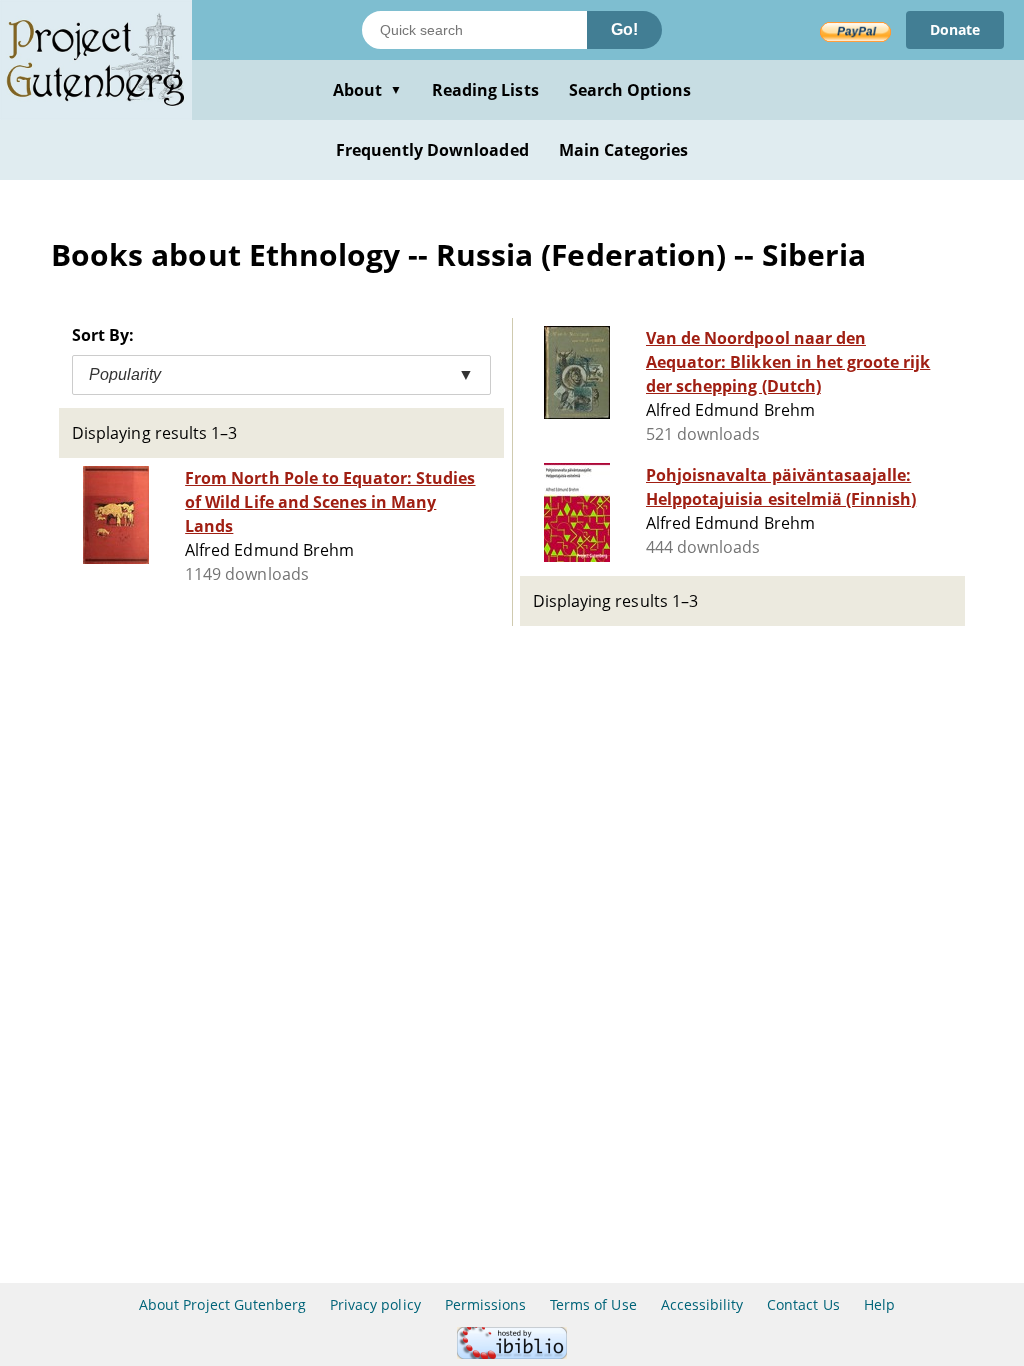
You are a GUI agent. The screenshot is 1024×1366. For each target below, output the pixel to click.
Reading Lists (485, 90)
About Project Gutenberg (222, 1304)
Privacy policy (375, 1304)
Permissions (485, 1304)
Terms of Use (593, 1304)
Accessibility (702, 1304)
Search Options (630, 90)
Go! (624, 29)
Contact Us (803, 1304)
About (367, 90)
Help (879, 1304)
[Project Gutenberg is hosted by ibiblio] (512, 1353)
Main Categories (624, 150)
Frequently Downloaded (432, 150)
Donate (955, 29)
